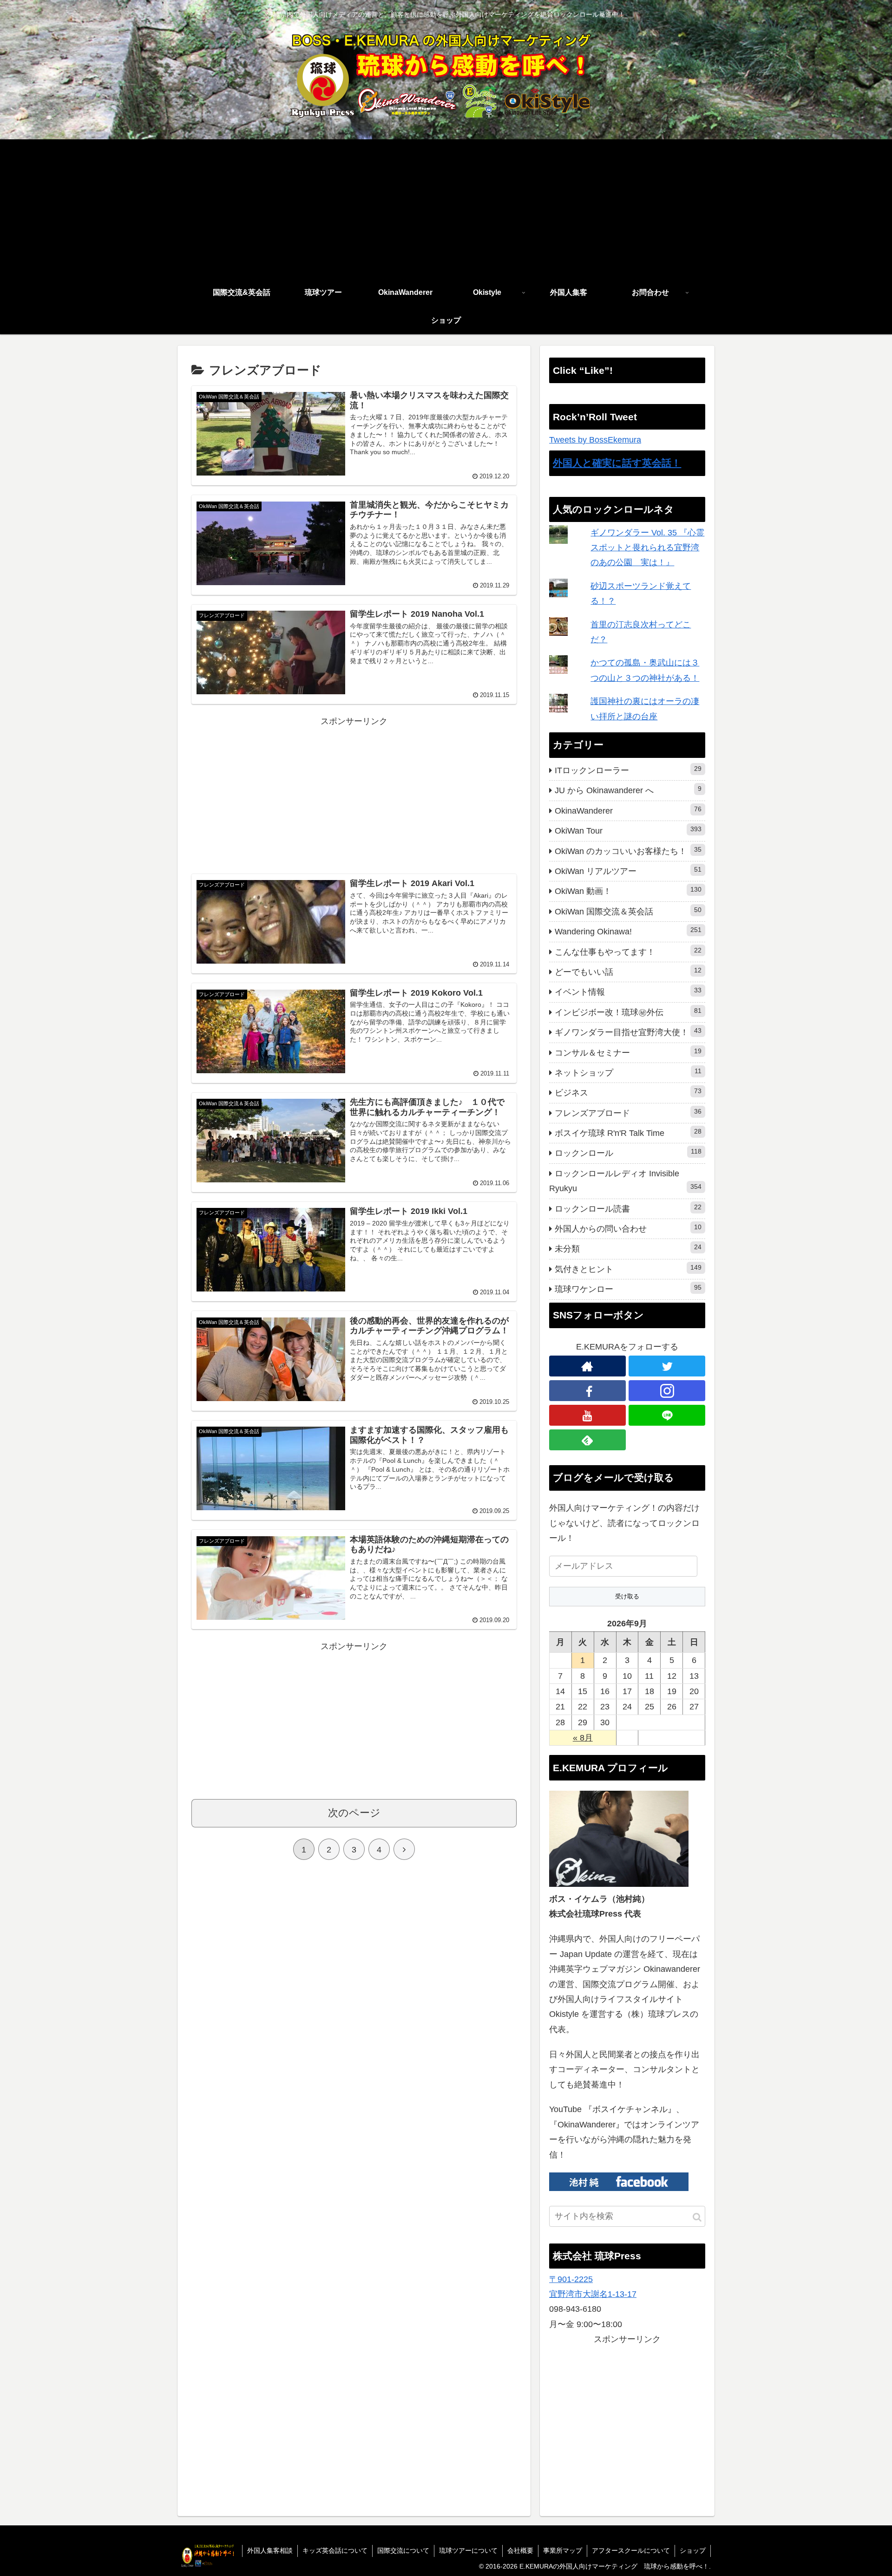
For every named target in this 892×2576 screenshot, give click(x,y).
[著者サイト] (587, 1366)
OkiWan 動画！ (628, 891)
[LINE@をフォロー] (667, 1415)
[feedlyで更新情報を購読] (587, 1440)
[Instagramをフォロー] (667, 1391)
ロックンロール (628, 1153)
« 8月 (583, 1738)
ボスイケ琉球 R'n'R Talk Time (628, 1133)
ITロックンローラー (628, 770)
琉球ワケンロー (628, 1289)
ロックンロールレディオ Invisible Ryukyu (625, 1181)
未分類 (628, 1248)
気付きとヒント (628, 1269)
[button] (697, 2217)
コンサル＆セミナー (628, 1052)
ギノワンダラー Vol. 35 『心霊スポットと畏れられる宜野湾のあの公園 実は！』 (647, 548)
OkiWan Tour (628, 830)
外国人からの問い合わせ (628, 1228)
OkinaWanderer (628, 810)
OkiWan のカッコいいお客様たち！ (628, 851)
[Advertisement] (446, 209)
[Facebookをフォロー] (587, 1391)
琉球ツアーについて (468, 2550)
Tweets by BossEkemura (595, 440)
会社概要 (520, 2550)
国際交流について (403, 2550)
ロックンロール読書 (628, 1208)
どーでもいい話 (628, 972)
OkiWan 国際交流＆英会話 (628, 911)
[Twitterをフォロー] (667, 1366)
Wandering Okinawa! (628, 931)
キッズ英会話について (335, 2550)
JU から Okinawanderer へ (628, 790)
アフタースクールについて (631, 2550)
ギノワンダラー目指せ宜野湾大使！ (628, 1032)
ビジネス (628, 1092)
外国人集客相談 (270, 2550)
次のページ (354, 1813)
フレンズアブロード (628, 1113)
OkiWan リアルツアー (628, 871)
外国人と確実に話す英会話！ (617, 463)
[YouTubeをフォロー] (587, 1415)
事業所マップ (563, 2550)
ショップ (693, 2550)
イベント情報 (628, 991)
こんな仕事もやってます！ (628, 952)
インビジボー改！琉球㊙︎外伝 (628, 1012)
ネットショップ (628, 1072)
